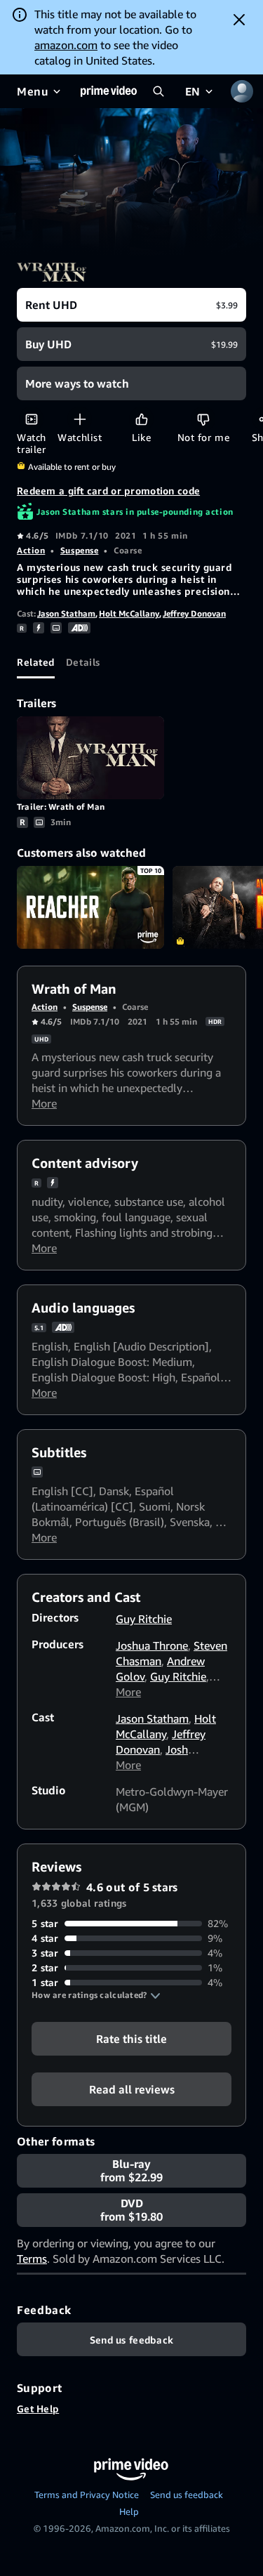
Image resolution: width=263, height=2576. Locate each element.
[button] (96, 1995)
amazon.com (66, 45)
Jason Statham (66, 613)
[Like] (141, 419)
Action (31, 550)
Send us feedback (187, 2495)
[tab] (36, 662)
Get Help (38, 2409)
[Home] (109, 91)
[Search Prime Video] (159, 91)
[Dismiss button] (239, 20)
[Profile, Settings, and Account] (242, 91)
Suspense (79, 550)
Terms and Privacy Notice (87, 2495)
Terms (32, 2259)
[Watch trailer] (31, 419)
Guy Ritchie (144, 1619)
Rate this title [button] (131, 2039)
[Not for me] (203, 419)
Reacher (90, 907)
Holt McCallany (129, 613)
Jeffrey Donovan (194, 613)
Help (129, 2511)
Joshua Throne (152, 1645)
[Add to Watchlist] (80, 419)
